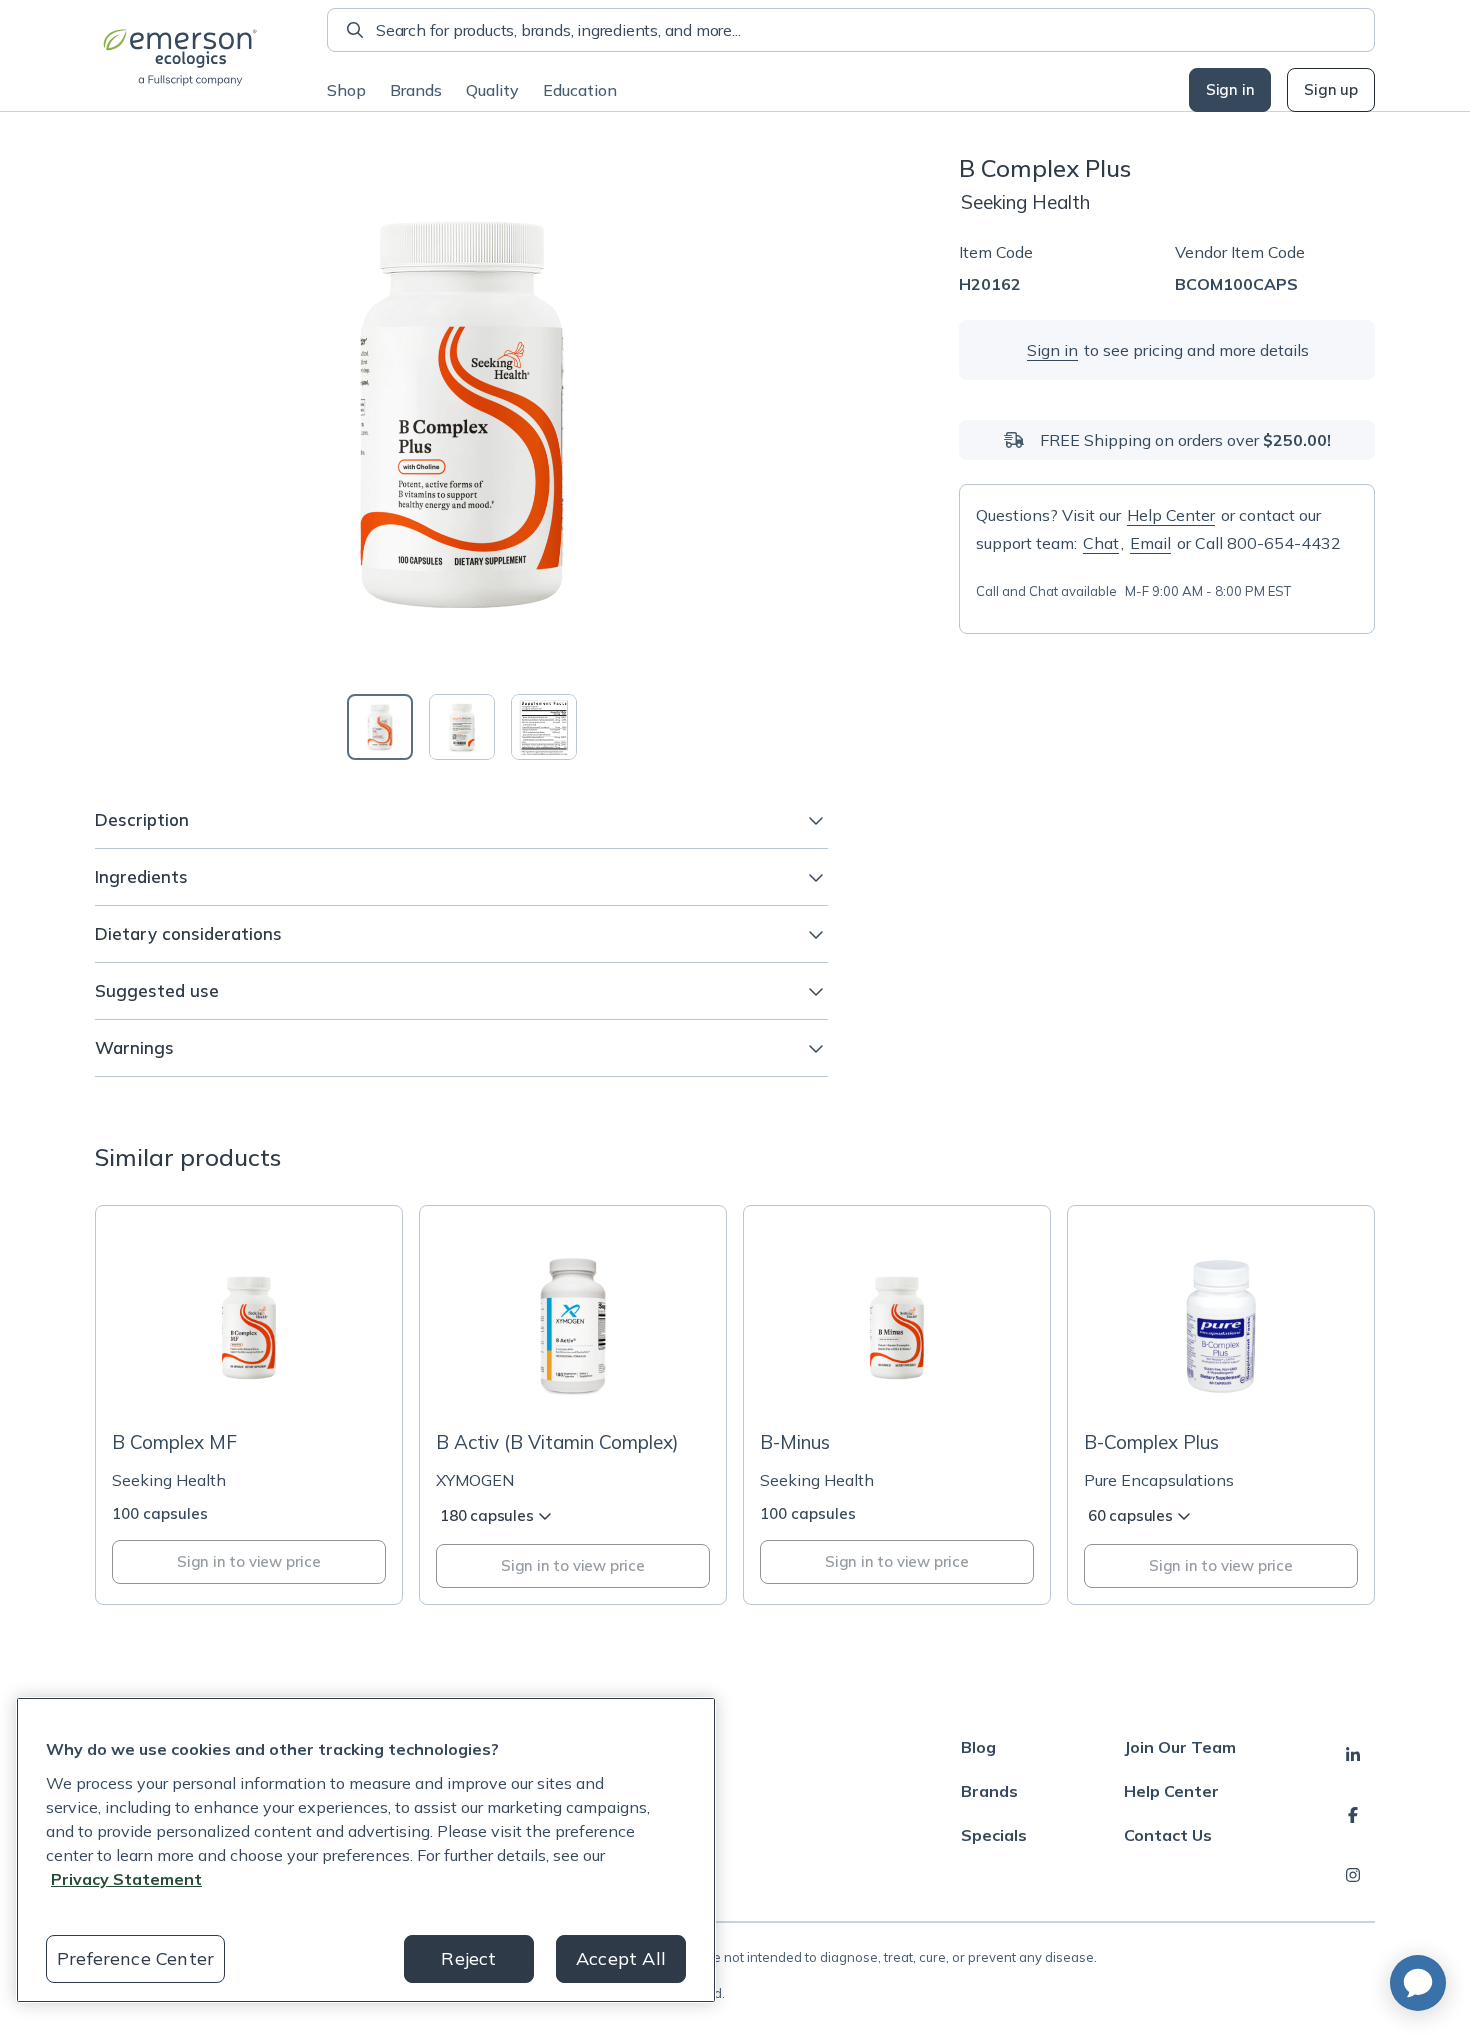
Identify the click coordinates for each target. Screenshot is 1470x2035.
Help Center (1171, 515)
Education (580, 90)
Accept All (621, 1958)
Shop (346, 90)
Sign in (1230, 89)
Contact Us (1168, 1835)
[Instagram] (1353, 1875)
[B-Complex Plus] (1221, 1405)
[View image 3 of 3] (544, 727)
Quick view (260, 1377)
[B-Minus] (897, 1405)
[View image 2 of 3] (462, 727)
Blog (978, 1747)
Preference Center (135, 1958)
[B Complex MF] (249, 1405)
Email (1150, 543)
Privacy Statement (126, 1879)
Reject (468, 1958)
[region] (366, 1850)
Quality (492, 90)
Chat (1101, 543)
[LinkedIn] (1353, 1755)
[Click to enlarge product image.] (462, 412)
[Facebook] (1353, 1815)
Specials (994, 1835)
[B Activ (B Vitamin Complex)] (573, 1405)
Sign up (1331, 89)
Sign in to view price (249, 1561)
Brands (416, 90)
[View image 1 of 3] (380, 727)
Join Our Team (1180, 1747)
